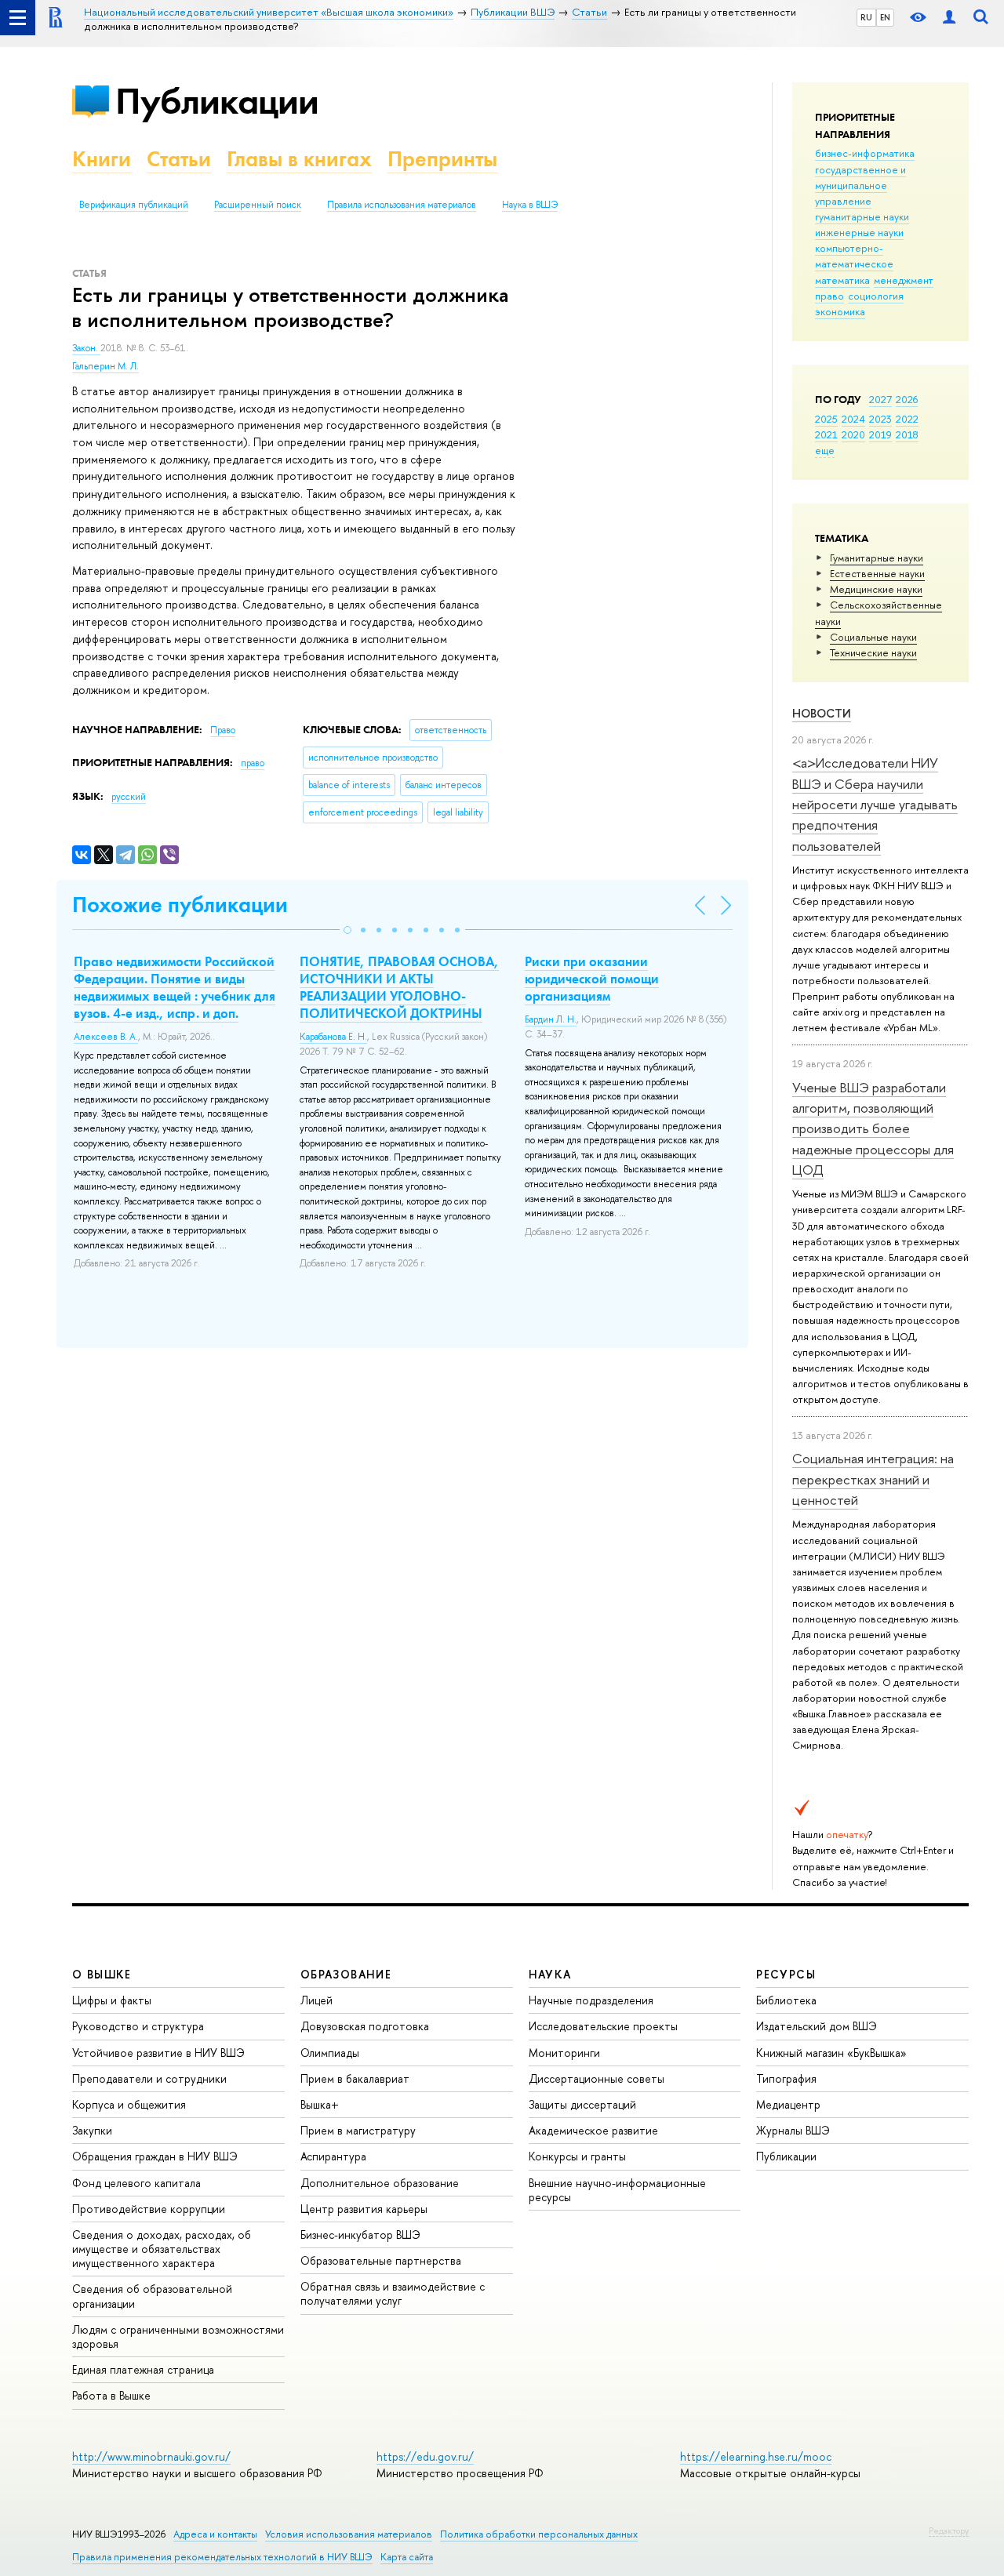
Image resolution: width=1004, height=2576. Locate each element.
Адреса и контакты (215, 2534)
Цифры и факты (112, 2000)
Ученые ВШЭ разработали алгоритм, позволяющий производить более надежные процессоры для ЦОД (873, 1128)
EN (885, 17)
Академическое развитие (593, 2130)
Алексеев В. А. (106, 1037)
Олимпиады (330, 2053)
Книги (102, 159)
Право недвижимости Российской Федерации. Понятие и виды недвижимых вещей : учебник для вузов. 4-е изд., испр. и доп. (175, 987)
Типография (786, 2078)
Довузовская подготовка (365, 2026)
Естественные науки (877, 573)
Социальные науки (873, 637)
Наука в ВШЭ (530, 205)
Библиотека (786, 2000)
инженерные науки (859, 232)
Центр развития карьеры (364, 2209)
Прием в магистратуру (358, 2130)
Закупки (92, 2130)
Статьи (179, 159)
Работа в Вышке (111, 2395)
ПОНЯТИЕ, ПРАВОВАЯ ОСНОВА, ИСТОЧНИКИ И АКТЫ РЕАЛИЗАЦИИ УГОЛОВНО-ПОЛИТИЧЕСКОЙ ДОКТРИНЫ (399, 987)
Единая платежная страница (143, 2369)
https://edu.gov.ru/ (425, 2456)
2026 (907, 399)
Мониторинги (564, 2053)
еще (825, 450)
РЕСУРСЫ (786, 1974)
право (829, 296)
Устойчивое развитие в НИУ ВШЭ (158, 2053)
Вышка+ (320, 2104)
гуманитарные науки (862, 216)
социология (876, 296)
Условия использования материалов (349, 2534)
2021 (826, 434)
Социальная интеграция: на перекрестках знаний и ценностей (873, 1479)
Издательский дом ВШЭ (817, 2026)
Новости (822, 713)
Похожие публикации (180, 905)
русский (129, 797)
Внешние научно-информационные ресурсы (617, 2190)
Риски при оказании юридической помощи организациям (592, 979)
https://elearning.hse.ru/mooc (756, 2456)
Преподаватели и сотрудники (149, 2078)
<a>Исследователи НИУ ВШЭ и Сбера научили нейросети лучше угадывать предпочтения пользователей (875, 804)
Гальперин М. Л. (105, 366)
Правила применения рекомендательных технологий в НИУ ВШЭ (222, 2557)
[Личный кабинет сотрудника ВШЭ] (949, 18)
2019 (880, 434)
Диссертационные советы (597, 2078)
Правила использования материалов (402, 205)
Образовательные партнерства (381, 2260)
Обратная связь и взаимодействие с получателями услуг (393, 2293)
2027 (880, 399)
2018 (907, 434)
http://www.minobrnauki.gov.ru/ (151, 2456)
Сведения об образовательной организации (152, 2296)
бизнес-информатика (865, 153)
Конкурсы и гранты (577, 2156)
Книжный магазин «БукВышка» (831, 2053)
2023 (880, 419)
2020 (853, 434)
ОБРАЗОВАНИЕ (346, 1974)
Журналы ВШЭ (793, 2130)
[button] (347, 930)
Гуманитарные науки (877, 558)
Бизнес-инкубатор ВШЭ (360, 2234)
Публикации (217, 101)
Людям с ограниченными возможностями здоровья (178, 2336)
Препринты (442, 159)
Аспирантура (333, 2156)
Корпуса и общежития (129, 2104)
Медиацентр (788, 2104)
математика (842, 280)
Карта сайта (407, 2557)
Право (223, 730)
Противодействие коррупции (149, 2209)
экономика (840, 311)
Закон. (86, 348)
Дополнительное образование (380, 2183)
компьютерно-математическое (854, 256)
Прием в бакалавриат (355, 2078)
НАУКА (550, 1974)
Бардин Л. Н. (551, 1019)
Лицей (316, 2000)
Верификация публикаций (134, 205)
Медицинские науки (876, 589)
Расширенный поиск (258, 205)
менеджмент (904, 280)
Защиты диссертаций (582, 2104)
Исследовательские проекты (603, 2026)
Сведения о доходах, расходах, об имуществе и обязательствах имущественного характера (162, 2249)
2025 (826, 419)
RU (866, 17)
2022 (907, 419)
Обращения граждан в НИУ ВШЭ (155, 2156)
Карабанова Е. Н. (333, 1037)
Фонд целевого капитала (136, 2183)
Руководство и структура (138, 2026)
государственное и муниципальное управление (860, 185)
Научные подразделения (591, 2000)
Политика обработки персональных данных (539, 2534)
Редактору (949, 2531)
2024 (853, 419)
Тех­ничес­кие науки (873, 652)
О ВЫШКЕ (102, 1974)
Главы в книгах (299, 159)
